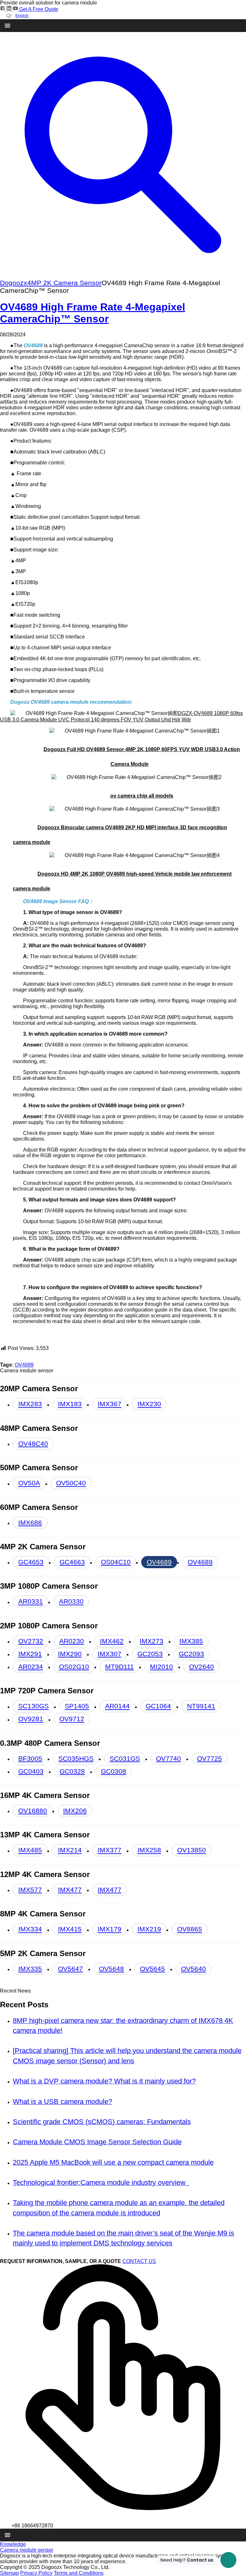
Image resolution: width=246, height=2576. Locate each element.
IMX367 (110, 1404)
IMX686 (30, 1523)
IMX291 (30, 1654)
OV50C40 (71, 1483)
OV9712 (72, 1719)
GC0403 (31, 1771)
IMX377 (110, 1850)
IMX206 (75, 1811)
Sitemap (9, 2573)
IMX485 (30, 1850)
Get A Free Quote (39, 9)
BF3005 (30, 1758)
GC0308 (114, 1771)
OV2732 (31, 1641)
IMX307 (110, 1654)
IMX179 (110, 1929)
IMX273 (152, 1641)
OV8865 (190, 1929)
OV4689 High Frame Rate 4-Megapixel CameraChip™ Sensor (93, 313)
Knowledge (13, 2544)
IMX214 (70, 1850)
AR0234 (31, 1667)
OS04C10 (116, 1562)
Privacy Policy (36, 2573)
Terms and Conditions (79, 2573)
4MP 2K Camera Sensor (64, 283)
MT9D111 (119, 1667)
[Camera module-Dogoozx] (3, 9)
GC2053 (150, 1654)
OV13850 (192, 1850)
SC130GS (33, 1706)
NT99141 (201, 1706)
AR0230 (72, 1641)
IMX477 (70, 1890)
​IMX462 (112, 1641)
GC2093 (191, 1654)
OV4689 (24, 1365)
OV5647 (70, 1969)
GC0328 (72, 1771)
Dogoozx (14, 283)
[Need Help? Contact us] (228, 2560)
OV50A (29, 1483)
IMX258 (149, 1850)
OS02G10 (74, 1667)
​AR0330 (71, 1602)
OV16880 (33, 1811)
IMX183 (70, 1404)
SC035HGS (76, 1758)
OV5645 (152, 1969)
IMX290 (70, 1654)
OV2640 (201, 1667)
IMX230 (149, 1404)
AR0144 (117, 1706)
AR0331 (31, 1602)
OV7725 (209, 1758)
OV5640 (193, 1969)
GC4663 (72, 1562)
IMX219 (149, 1929)
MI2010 (161, 1667)
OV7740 (168, 1758)
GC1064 (158, 1706)
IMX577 (30, 1890)
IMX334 (30, 1929)
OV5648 (111, 1969)
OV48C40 (33, 1444)
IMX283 (30, 1404)
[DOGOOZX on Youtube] (16, 9)
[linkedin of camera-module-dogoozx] (10, 9)
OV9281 (31, 1719)
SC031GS (125, 1758)
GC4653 (31, 1562)
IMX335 (30, 1969)
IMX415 (70, 1929)
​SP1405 (77, 1706)
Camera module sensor (27, 2550)
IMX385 (191, 1641)
